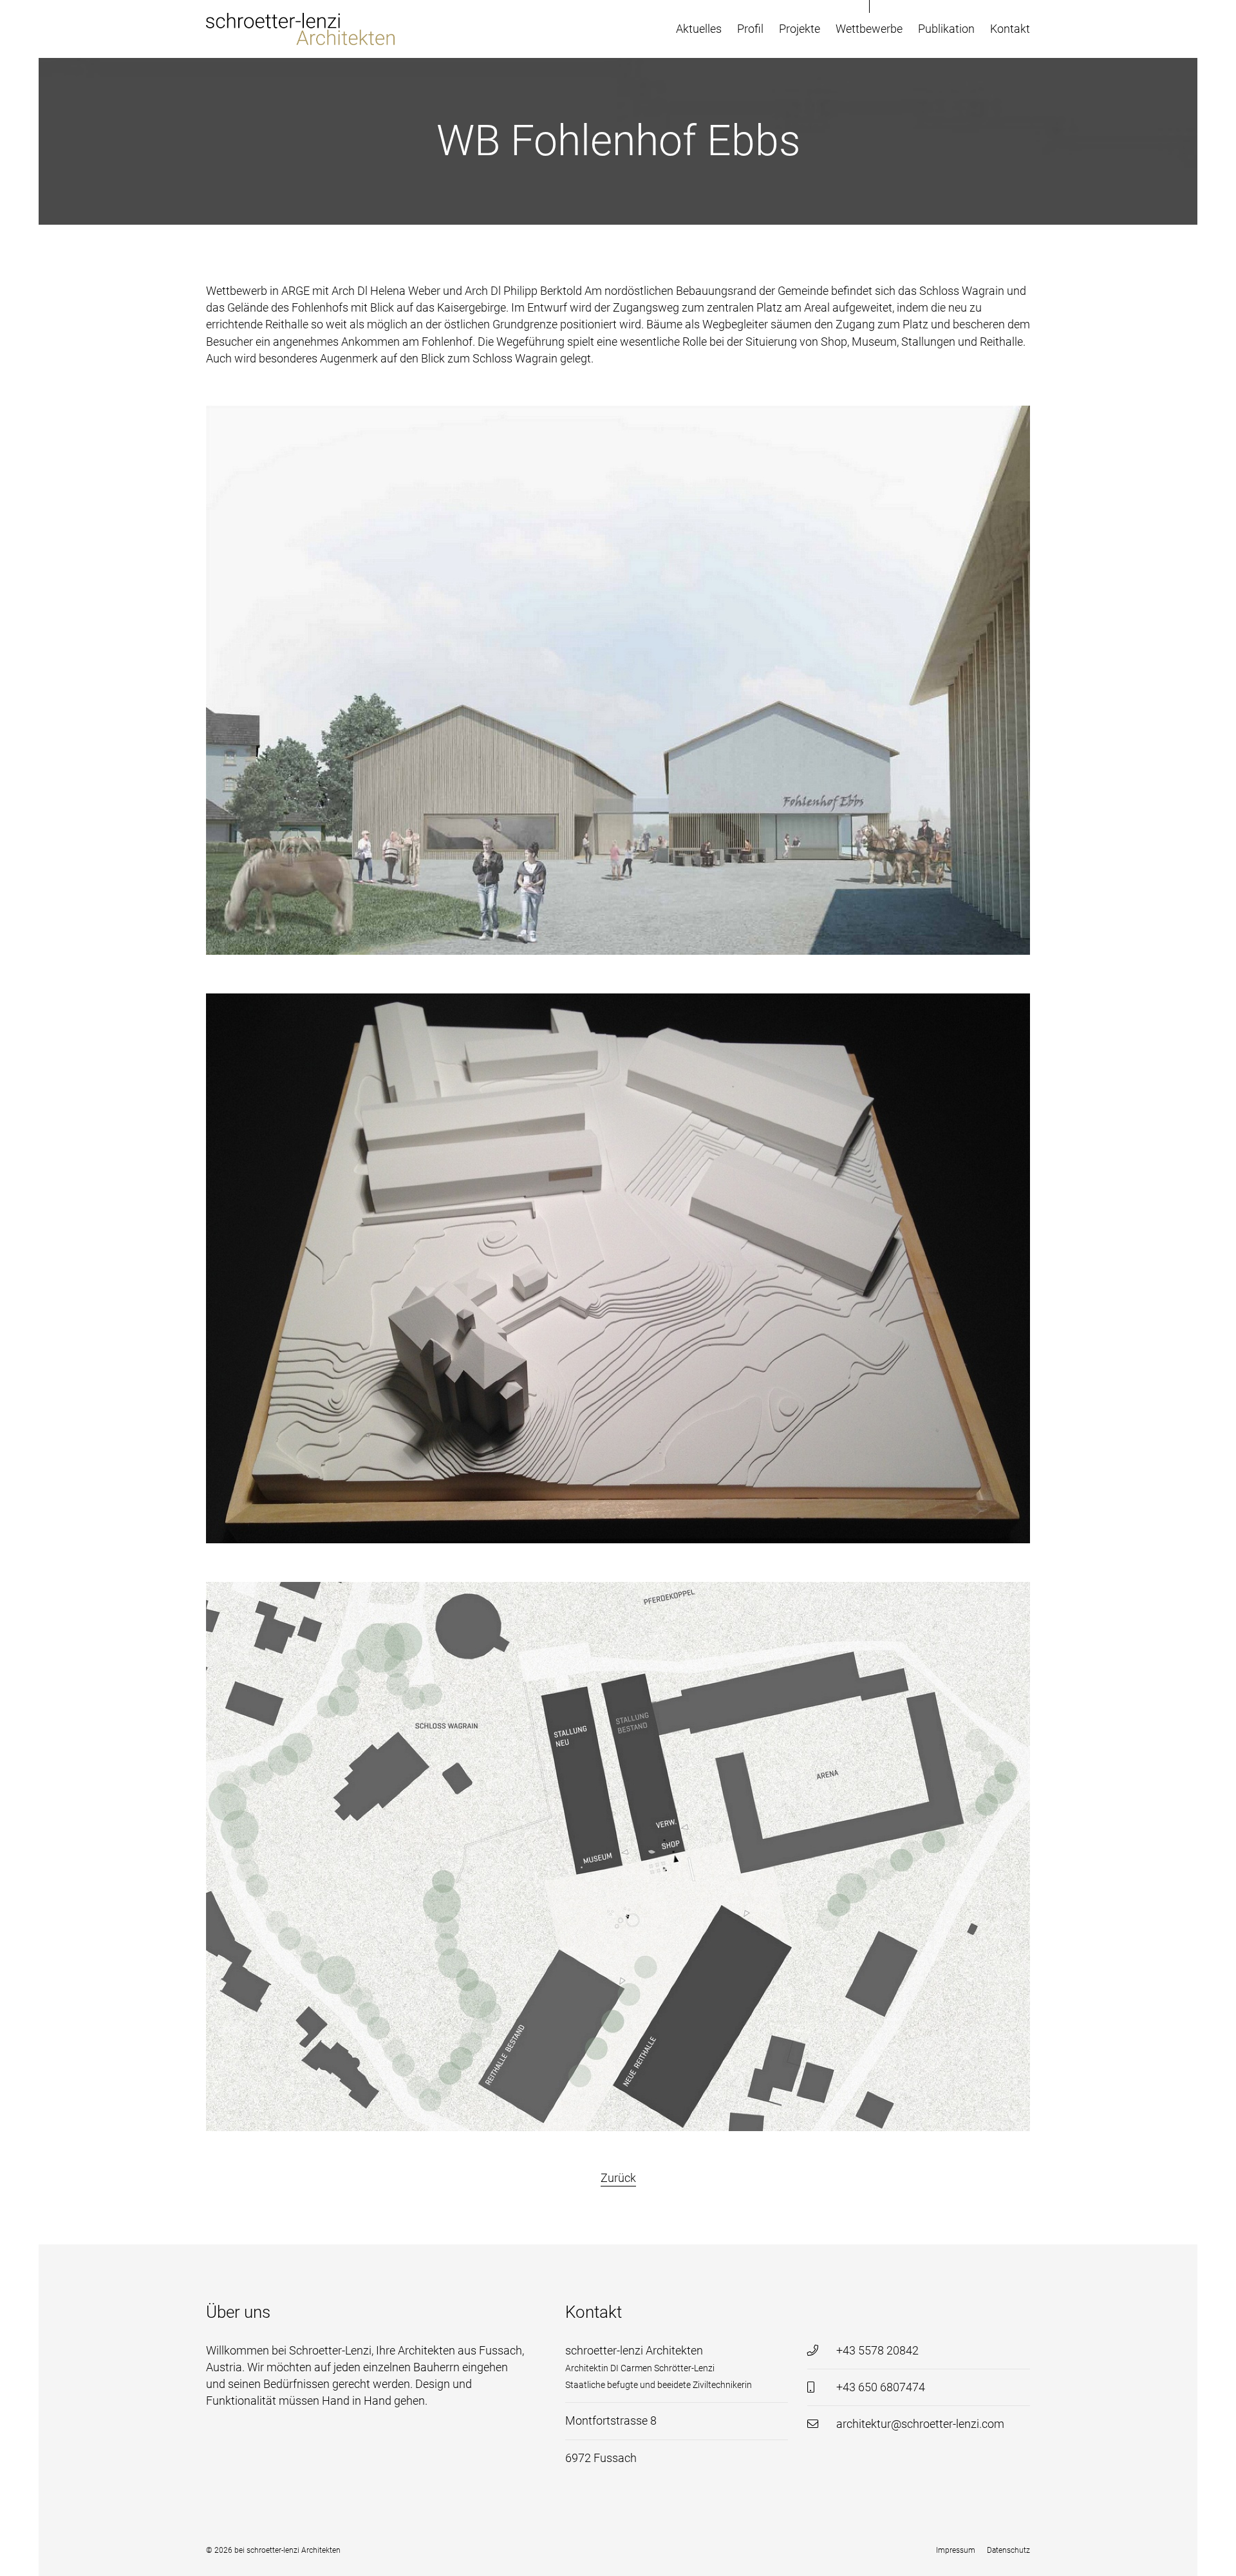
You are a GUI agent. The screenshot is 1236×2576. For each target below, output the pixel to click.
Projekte (800, 29)
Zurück (618, 2178)
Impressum (956, 2550)
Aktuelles (699, 29)
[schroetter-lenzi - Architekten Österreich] (302, 29)
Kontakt (1010, 29)
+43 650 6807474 (881, 2387)
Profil (750, 29)
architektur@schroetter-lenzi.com (920, 2424)
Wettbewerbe (869, 29)
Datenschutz (1008, 2550)
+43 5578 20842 (877, 2351)
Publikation (946, 29)
